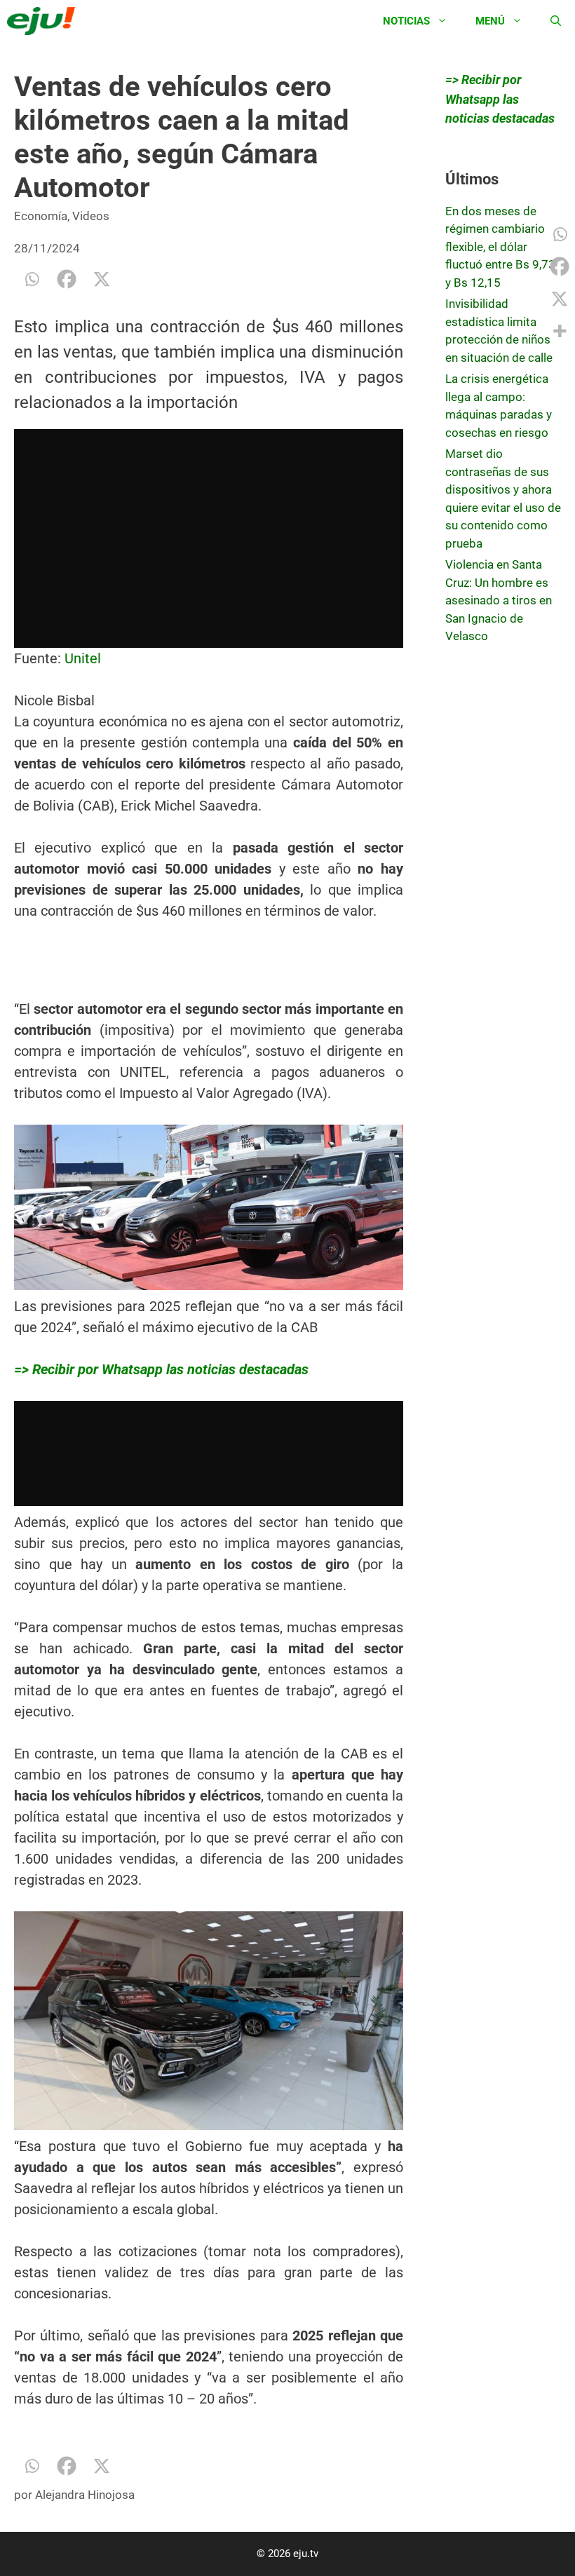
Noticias (406, 21)
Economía (41, 216)
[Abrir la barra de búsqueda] (556, 21)
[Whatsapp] (32, 279)
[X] (102, 279)
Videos (91, 216)
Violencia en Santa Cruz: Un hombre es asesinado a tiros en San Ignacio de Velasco (499, 600)
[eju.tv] (45, 21)
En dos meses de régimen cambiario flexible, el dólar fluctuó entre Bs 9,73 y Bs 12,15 (500, 247)
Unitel (83, 658)
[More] (560, 331)
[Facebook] (67, 279)
